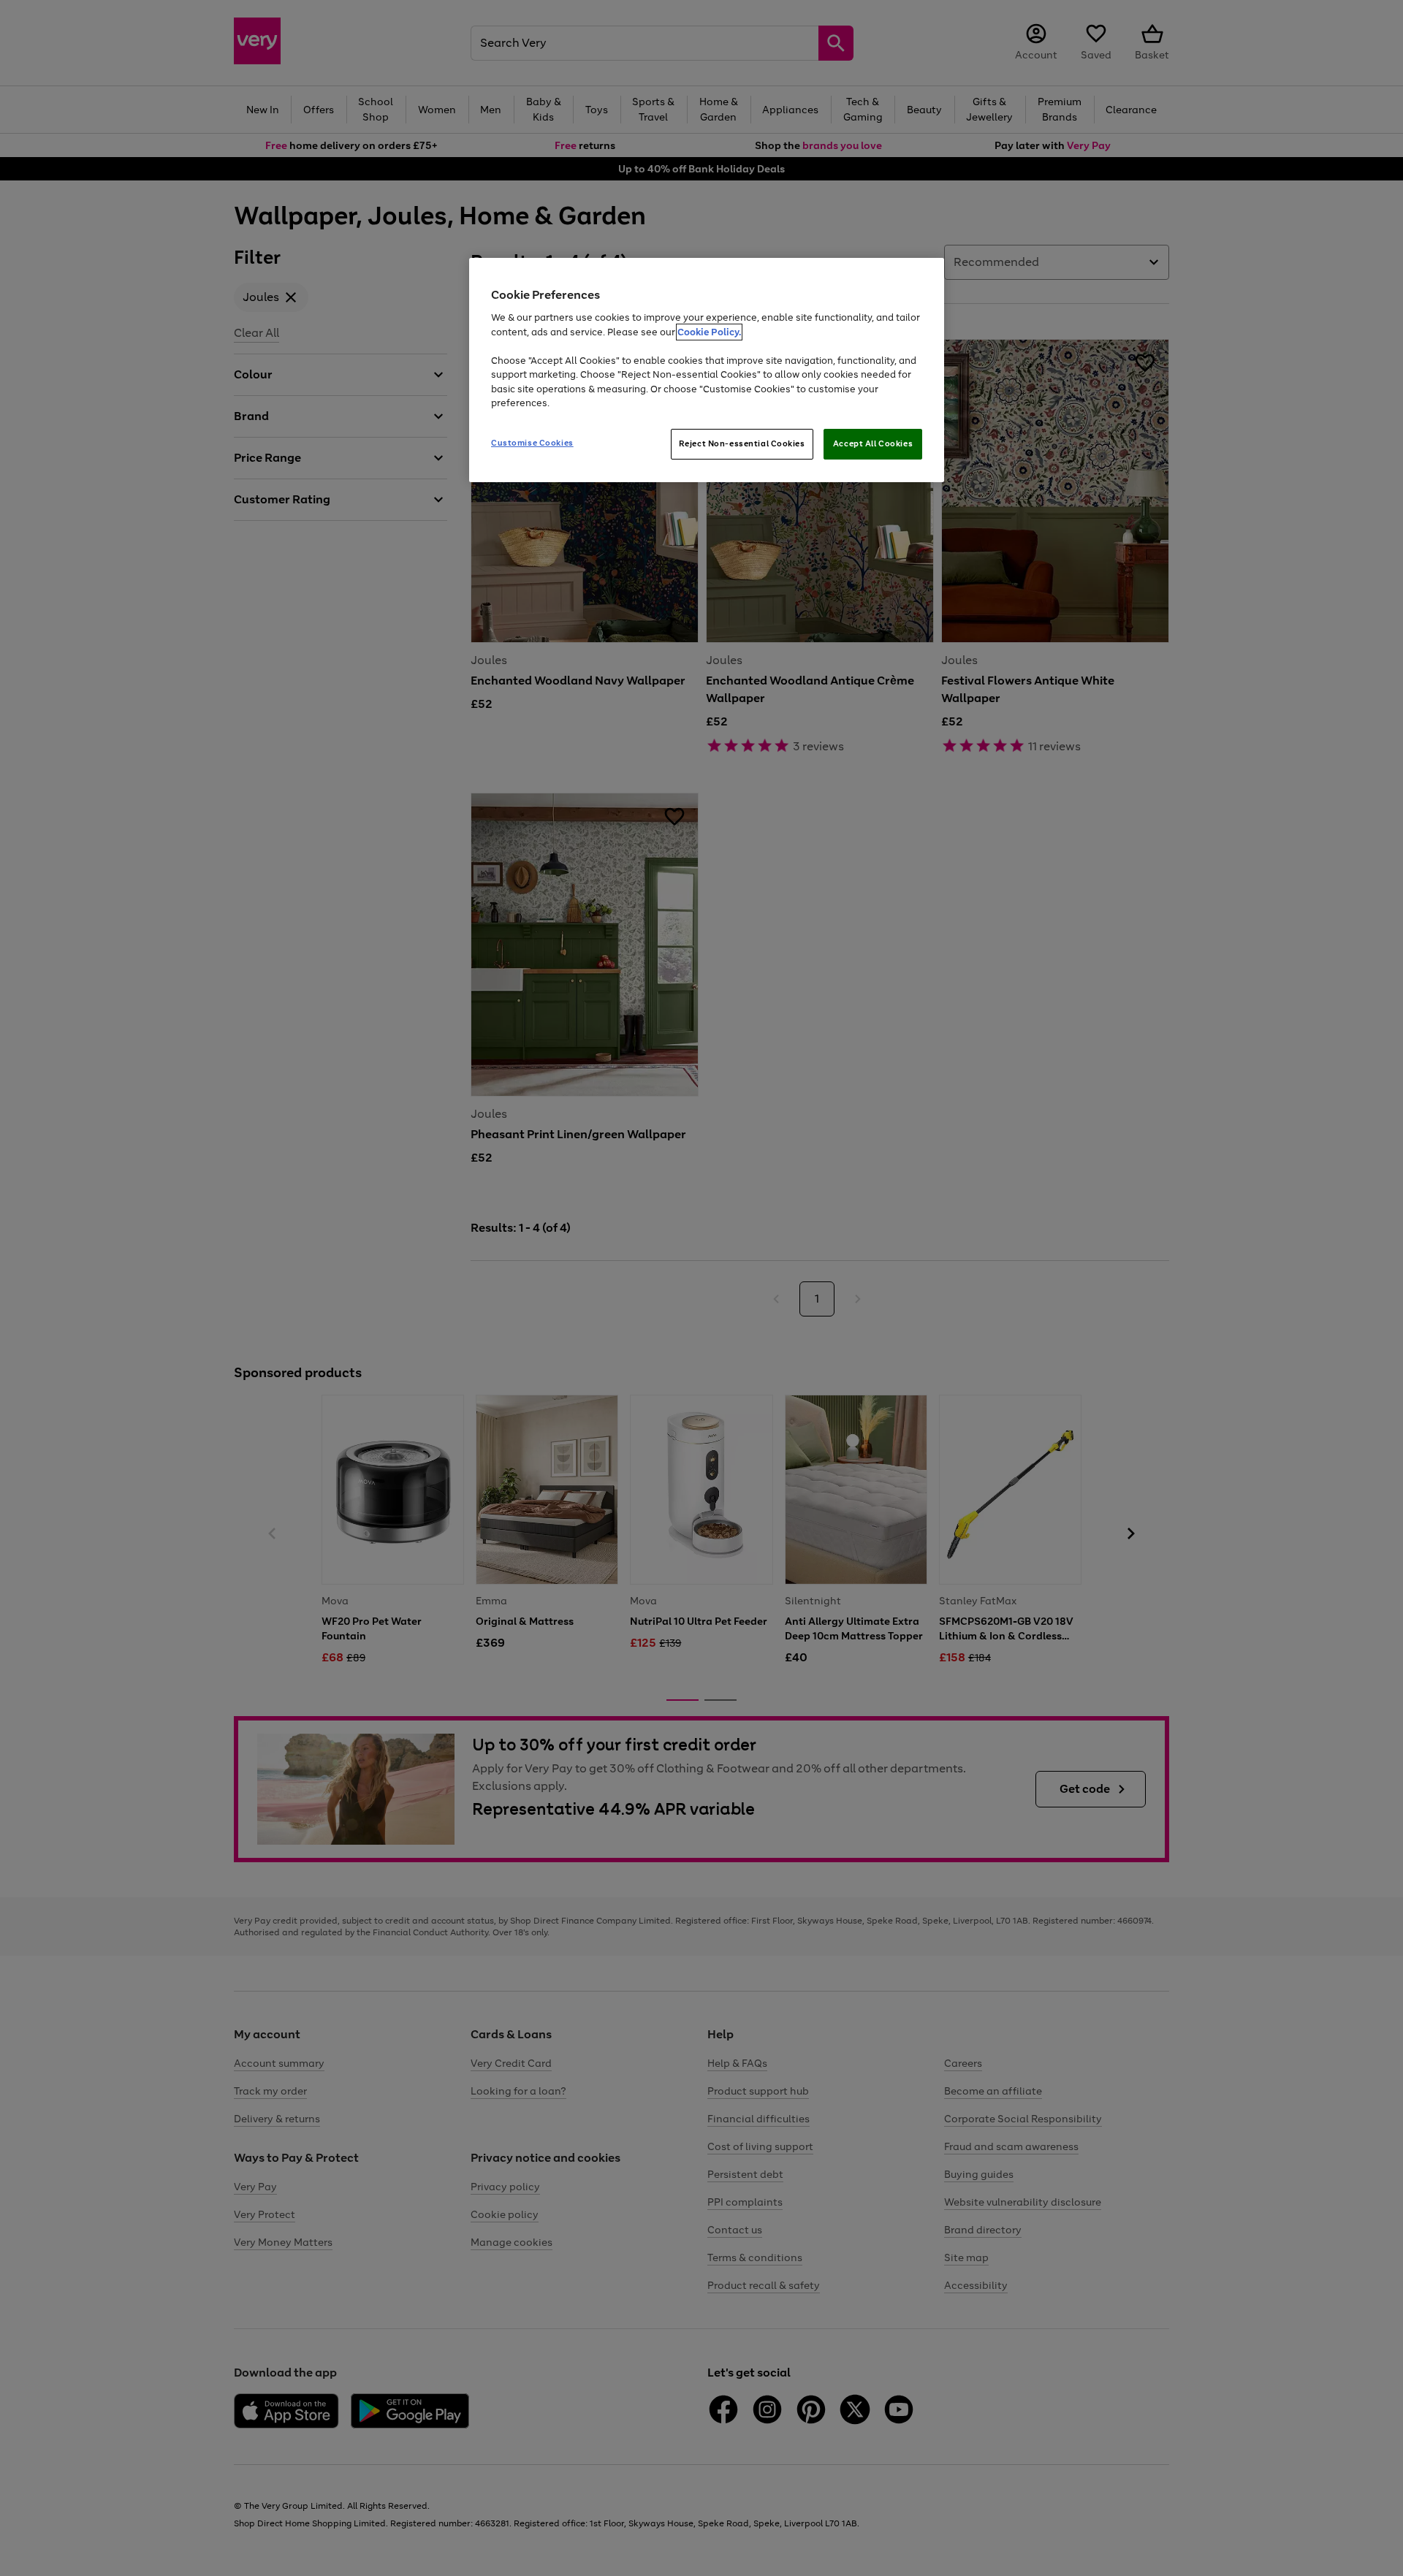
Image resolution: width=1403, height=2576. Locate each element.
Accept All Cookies (873, 443)
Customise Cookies (532, 443)
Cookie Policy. (709, 332)
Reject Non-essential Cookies (742, 443)
